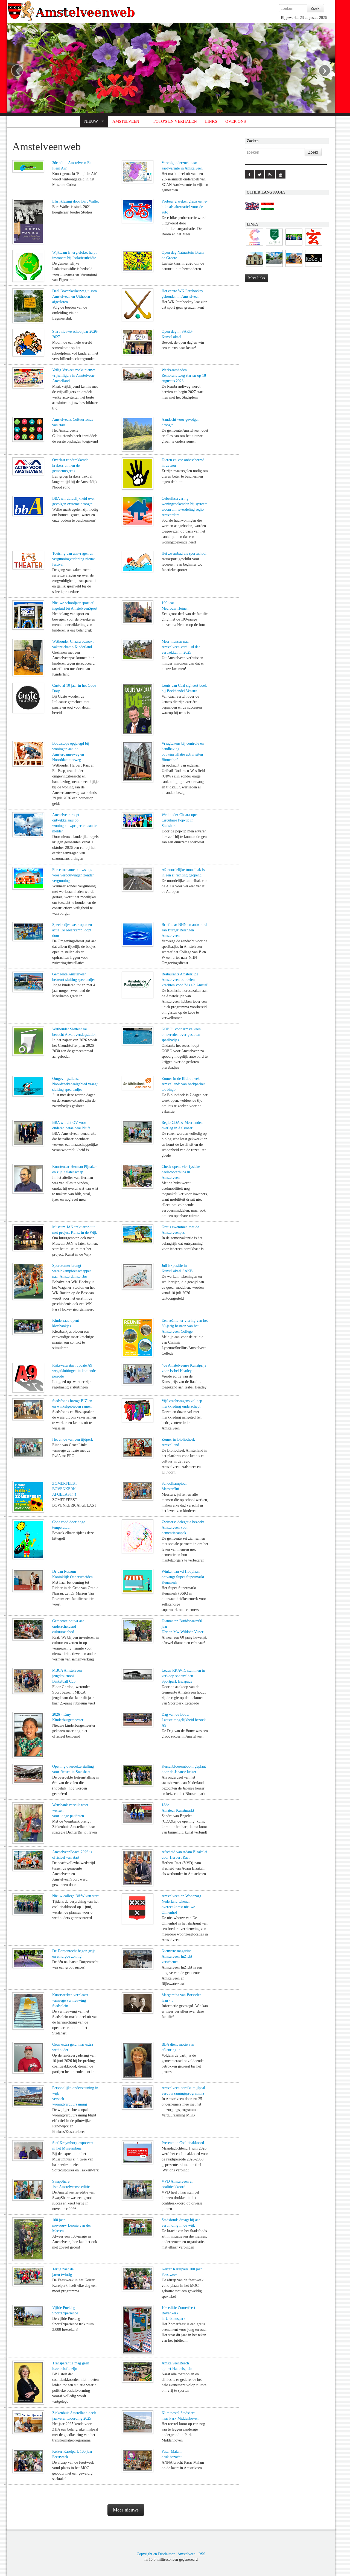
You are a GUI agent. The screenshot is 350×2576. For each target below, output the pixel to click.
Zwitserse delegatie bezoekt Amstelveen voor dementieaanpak (183, 1527)
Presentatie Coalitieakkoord (183, 2143)
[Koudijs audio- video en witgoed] (314, 267)
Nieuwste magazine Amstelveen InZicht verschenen (177, 1956)
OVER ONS (236, 121)
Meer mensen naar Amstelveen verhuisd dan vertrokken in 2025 (181, 647)
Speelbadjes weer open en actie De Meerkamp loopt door (72, 930)
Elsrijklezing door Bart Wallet (75, 201)
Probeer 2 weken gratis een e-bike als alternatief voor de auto (185, 207)
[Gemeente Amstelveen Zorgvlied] (255, 267)
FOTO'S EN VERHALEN (175, 121)
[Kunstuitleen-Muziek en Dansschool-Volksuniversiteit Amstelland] (255, 246)
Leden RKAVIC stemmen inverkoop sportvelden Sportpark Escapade (183, 1676)
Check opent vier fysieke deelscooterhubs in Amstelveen (181, 1172)
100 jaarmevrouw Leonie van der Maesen (72, 2225)
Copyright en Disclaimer (156, 2554)
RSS (202, 2554)
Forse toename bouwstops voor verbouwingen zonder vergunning (73, 875)
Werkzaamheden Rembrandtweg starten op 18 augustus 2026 (184, 375)
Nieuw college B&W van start (75, 1896)
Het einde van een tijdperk (73, 1439)
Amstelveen (186, 2554)
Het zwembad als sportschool (184, 553)
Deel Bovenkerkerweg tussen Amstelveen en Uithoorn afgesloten (75, 296)
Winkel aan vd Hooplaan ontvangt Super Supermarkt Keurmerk (183, 1577)
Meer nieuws (126, 2510)
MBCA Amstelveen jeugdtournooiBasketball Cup (67, 1676)
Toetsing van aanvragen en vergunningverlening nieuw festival (73, 559)
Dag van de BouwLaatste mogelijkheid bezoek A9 (184, 1720)
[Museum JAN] (294, 267)
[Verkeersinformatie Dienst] (274, 267)
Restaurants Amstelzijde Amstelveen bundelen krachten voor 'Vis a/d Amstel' (185, 980)
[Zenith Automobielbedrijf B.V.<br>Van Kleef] (274, 246)
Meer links (256, 278)
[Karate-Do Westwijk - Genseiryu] (314, 246)
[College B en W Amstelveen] (294, 246)
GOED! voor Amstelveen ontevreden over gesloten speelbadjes (181, 1035)
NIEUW (91, 121)
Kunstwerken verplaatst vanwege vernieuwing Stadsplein (70, 2000)
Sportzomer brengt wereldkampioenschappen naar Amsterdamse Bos (72, 1271)
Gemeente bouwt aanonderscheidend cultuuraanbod (68, 1626)
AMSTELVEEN (126, 121)
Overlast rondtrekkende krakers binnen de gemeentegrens (70, 465)
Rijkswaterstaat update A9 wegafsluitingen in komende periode (74, 1371)
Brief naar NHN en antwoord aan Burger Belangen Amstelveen (184, 930)
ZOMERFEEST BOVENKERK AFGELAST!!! (65, 1489)
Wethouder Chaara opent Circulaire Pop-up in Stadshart (181, 820)
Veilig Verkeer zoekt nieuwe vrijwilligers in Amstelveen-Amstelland (74, 375)
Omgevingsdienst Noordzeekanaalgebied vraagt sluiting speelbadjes (75, 1084)
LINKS (211, 121)
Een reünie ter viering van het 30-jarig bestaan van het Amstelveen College (185, 1326)
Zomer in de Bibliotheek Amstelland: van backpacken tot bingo (184, 1084)
